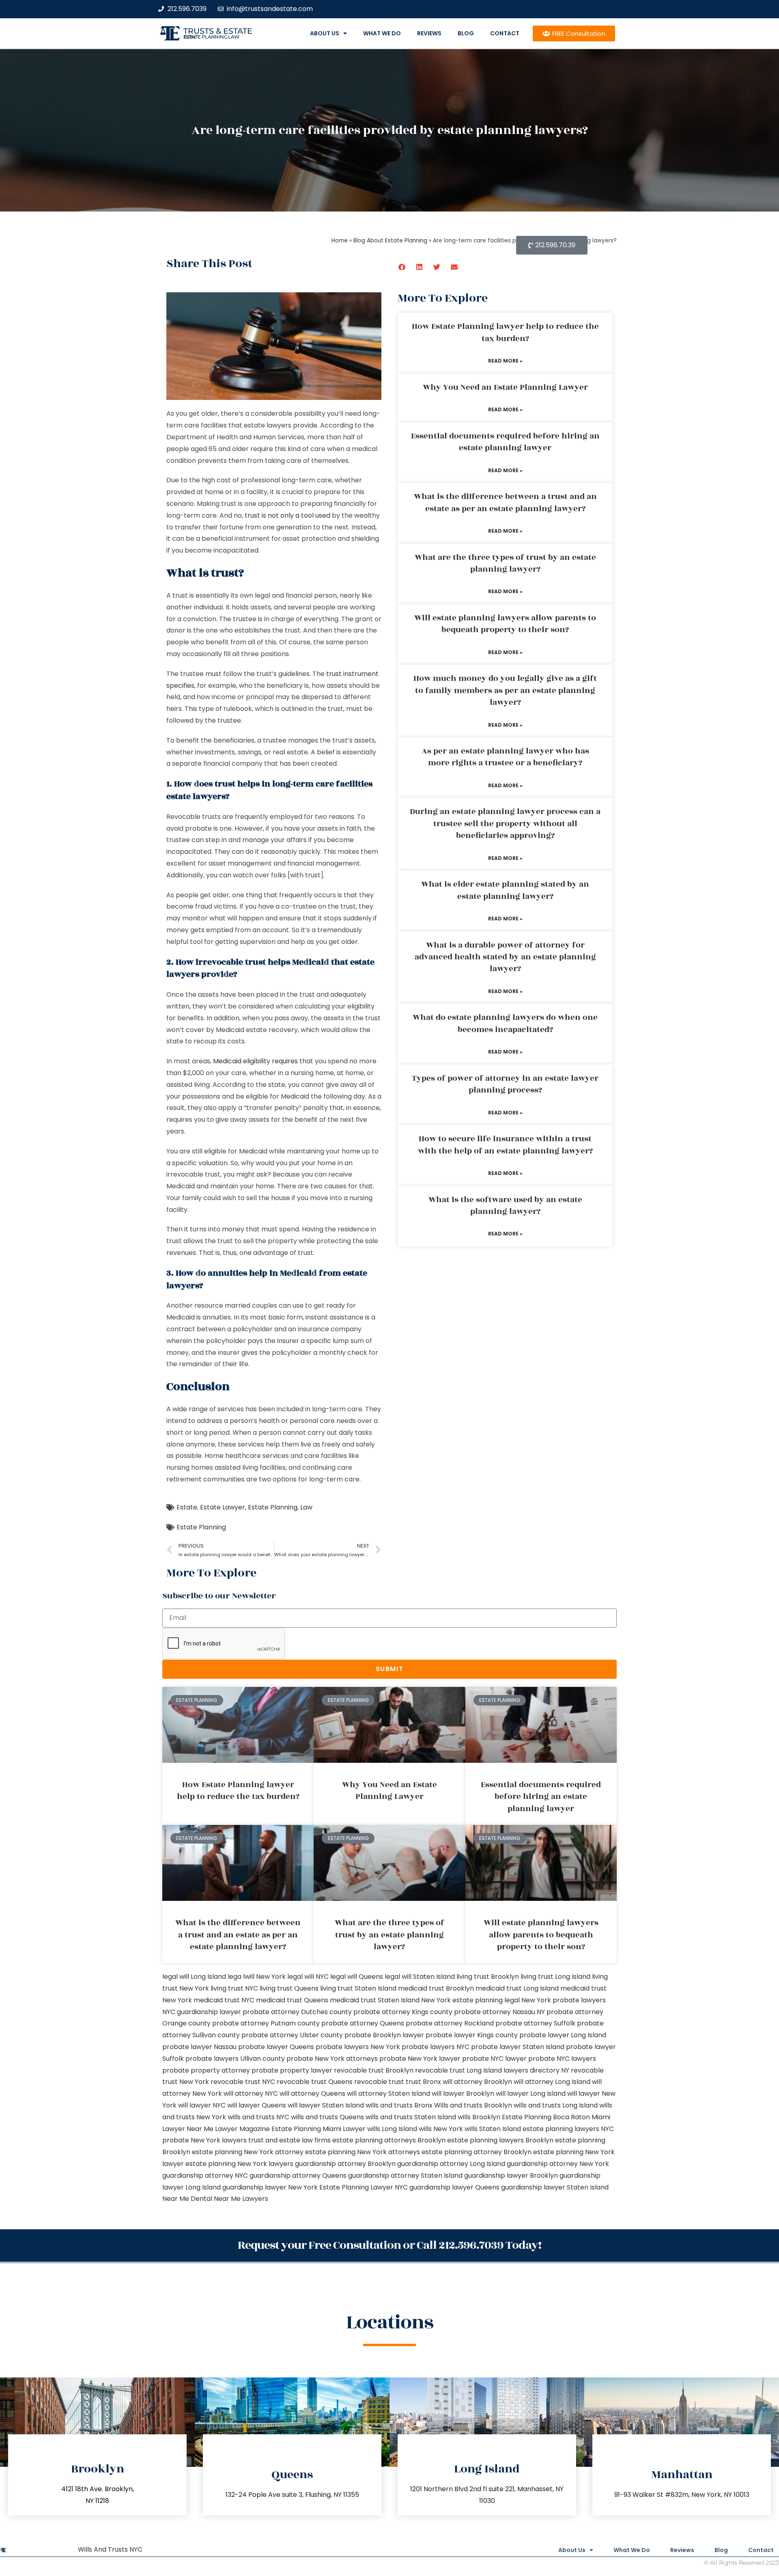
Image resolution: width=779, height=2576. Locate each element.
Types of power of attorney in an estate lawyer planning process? (505, 1084)
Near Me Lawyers (241, 2199)
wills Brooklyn (479, 2117)
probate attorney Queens (363, 2023)
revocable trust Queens (315, 2082)
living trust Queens (289, 1988)
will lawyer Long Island (531, 2093)
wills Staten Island (493, 2129)
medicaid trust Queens (292, 2000)
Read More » (505, 361)
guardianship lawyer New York (270, 2187)
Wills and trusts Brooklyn (473, 2105)
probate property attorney (206, 2070)
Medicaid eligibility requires (255, 1061)
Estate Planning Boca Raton (546, 2117)
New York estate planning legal (470, 2000)
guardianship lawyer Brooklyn (511, 2175)
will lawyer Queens (257, 2105)
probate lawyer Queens (276, 2047)
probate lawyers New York (358, 2047)
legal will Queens (357, 1977)
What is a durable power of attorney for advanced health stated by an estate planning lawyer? (505, 957)
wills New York (441, 2129)
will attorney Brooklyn (477, 2082)
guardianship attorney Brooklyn (345, 2164)
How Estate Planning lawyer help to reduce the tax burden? (505, 332)
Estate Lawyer (223, 1507)
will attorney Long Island (552, 2082)
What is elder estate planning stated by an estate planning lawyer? (505, 890)
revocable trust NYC (243, 2082)
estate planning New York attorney (248, 2152)
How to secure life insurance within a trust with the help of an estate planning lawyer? (505, 1145)
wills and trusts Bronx (399, 2105)
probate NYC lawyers (562, 2059)
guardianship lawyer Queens (454, 2187)
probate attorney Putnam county (266, 2023)
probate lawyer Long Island (563, 2035)
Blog (466, 33)
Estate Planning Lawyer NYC (364, 2187)
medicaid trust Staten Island (375, 2000)
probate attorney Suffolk (535, 2023)
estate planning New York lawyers (239, 2164)
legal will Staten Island (420, 1977)
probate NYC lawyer (494, 2059)
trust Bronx (423, 2082)
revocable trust (379, 2082)
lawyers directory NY (537, 2070)
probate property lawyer (292, 2070)
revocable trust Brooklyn (374, 2070)
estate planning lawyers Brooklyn (500, 2140)
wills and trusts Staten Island (411, 2117)
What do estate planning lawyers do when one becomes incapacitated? (505, 1023)
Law (306, 1507)
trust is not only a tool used (287, 515)
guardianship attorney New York (558, 2164)
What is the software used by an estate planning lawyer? (505, 1206)
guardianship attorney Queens (298, 2175)
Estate (187, 1507)
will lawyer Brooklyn (463, 2093)
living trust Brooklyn (488, 1977)
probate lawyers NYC (436, 2047)
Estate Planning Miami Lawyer (318, 2129)
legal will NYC (308, 1977)
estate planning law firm (212, 37)
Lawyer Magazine (242, 2129)
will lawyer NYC (202, 2105)
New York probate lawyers (564, 2000)
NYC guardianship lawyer (202, 2012)
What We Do (382, 33)
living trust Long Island (555, 1977)
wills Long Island (392, 2129)
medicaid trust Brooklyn (436, 1988)
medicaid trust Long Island (517, 1988)
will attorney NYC (251, 2093)
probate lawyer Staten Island (518, 2047)
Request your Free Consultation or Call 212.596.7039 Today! (389, 2245)
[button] (402, 267)
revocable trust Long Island (458, 2070)
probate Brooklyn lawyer (384, 2035)
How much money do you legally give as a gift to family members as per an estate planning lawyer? (505, 690)
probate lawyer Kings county (472, 2035)
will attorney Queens (312, 2093)
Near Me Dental (187, 2199)
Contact (505, 33)
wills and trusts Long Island (556, 2105)
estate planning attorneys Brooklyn (389, 2140)
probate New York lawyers (204, 2140)
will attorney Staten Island (388, 2093)
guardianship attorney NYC (205, 2175)
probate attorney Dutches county (297, 2012)
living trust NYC (234, 1988)
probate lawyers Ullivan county (235, 2059)
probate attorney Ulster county (292, 2035)
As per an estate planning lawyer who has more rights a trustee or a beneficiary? (505, 757)
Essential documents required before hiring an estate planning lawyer (505, 442)
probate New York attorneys (332, 2059)
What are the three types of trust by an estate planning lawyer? (505, 563)
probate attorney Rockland (450, 2023)
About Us (325, 33)
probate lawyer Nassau (199, 2047)
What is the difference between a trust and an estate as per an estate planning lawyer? (505, 502)
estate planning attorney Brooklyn (477, 2152)
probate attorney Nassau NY (499, 2012)
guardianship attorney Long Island (451, 2164)
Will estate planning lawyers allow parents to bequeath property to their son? (505, 624)
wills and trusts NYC (258, 2117)
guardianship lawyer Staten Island (555, 2187)
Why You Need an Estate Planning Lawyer (505, 387)
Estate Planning (273, 1507)
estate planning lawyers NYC (568, 2129)
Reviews (429, 33)
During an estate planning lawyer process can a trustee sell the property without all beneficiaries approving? (505, 824)
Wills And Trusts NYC (110, 2549)
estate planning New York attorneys (363, 2152)
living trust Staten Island (358, 1988)
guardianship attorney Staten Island (405, 2175)
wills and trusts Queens (327, 2117)
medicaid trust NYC (224, 2000)
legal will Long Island (194, 1977)
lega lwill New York (257, 1977)
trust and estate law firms (289, 2140)
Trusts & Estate (218, 31)
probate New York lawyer (420, 2059)
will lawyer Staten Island (326, 2105)
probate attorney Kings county (403, 2012)
